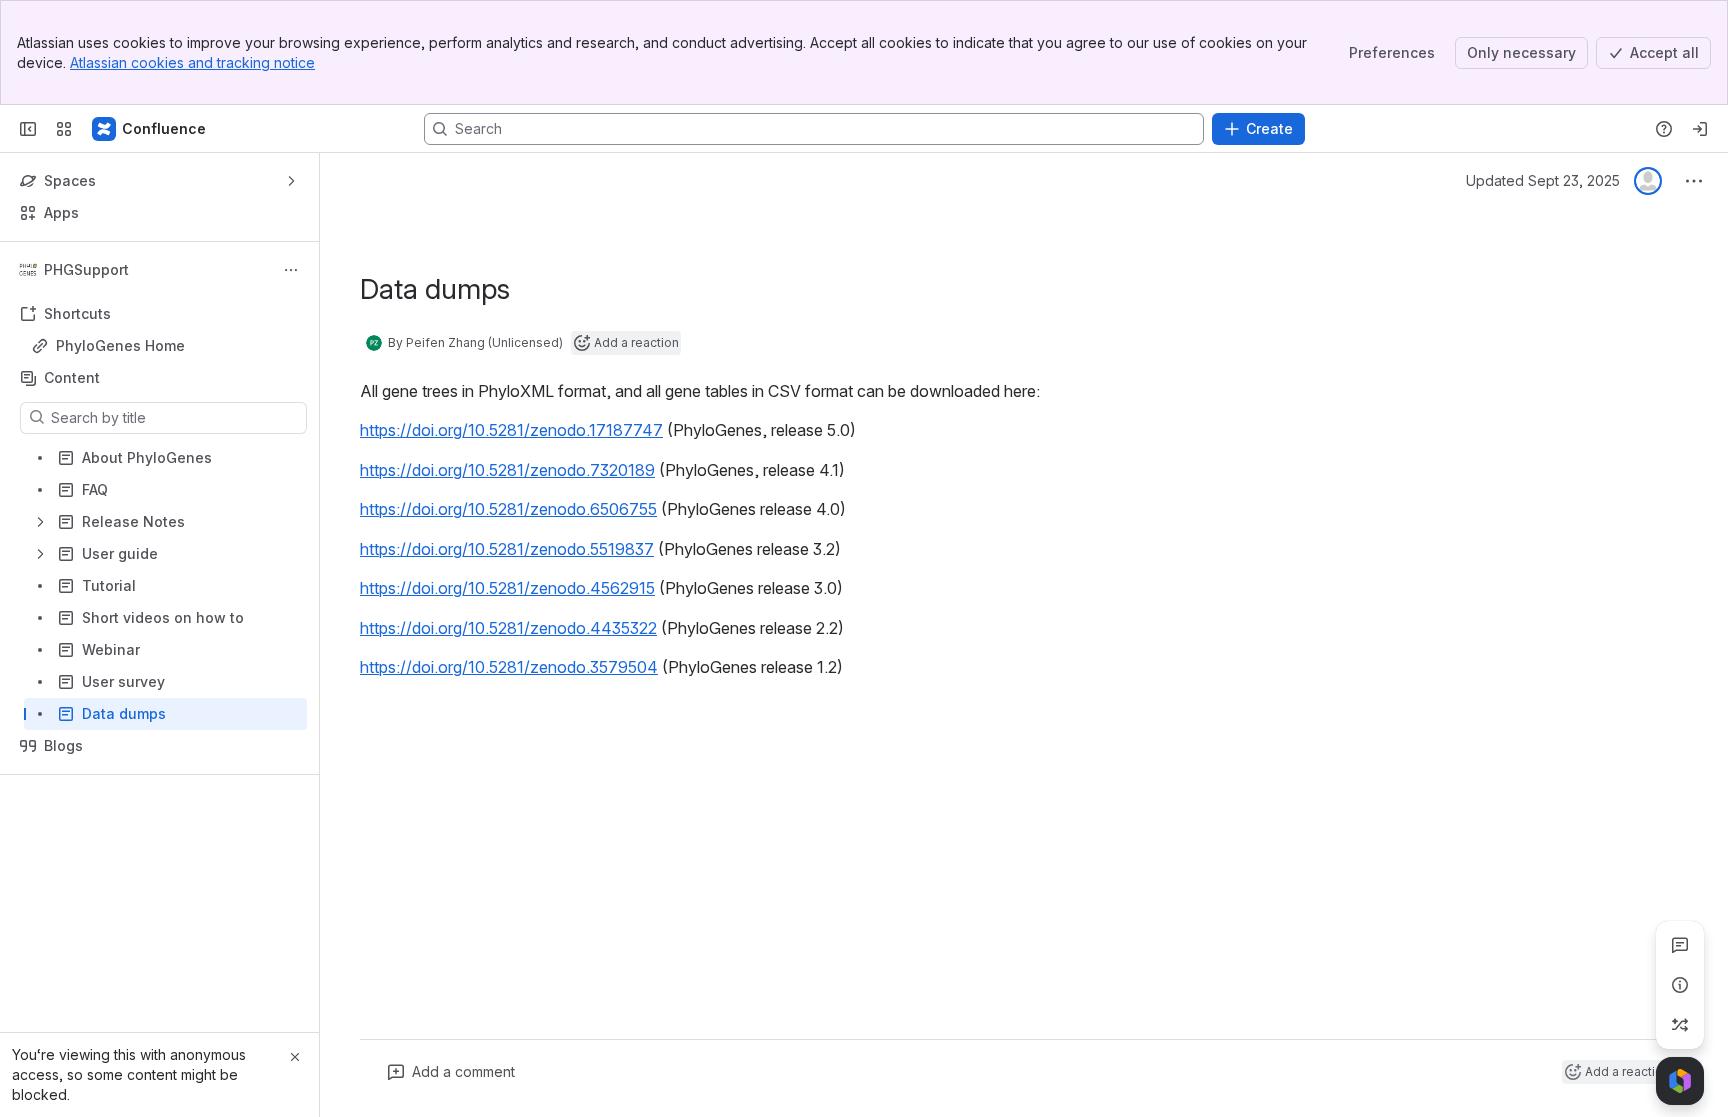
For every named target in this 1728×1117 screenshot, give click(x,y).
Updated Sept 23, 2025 (1543, 180)
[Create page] (1680, 1025)
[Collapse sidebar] (28, 129)
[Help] (1664, 129)
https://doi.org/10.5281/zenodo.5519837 (507, 549)
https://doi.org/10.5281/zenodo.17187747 (511, 430)
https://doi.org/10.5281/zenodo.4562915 (507, 588)
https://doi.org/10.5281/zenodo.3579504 (509, 667)
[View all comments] (1680, 945)
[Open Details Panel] (1680, 985)
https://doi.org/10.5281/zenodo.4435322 (508, 628)
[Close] (295, 1057)
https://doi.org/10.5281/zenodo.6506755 (508, 509)
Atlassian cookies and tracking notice (192, 62)
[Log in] (1700, 129)
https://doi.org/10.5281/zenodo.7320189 (507, 470)
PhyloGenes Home (120, 345)
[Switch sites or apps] (64, 129)
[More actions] (291, 270)
